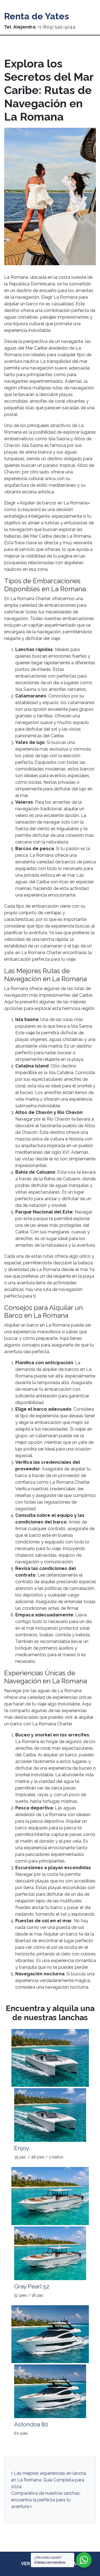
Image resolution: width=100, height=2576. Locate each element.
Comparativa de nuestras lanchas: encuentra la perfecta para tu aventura (46, 2500)
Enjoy (22, 2148)
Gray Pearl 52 (32, 2286)
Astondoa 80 (31, 2424)
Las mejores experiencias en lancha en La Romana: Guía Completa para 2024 (49, 2480)
